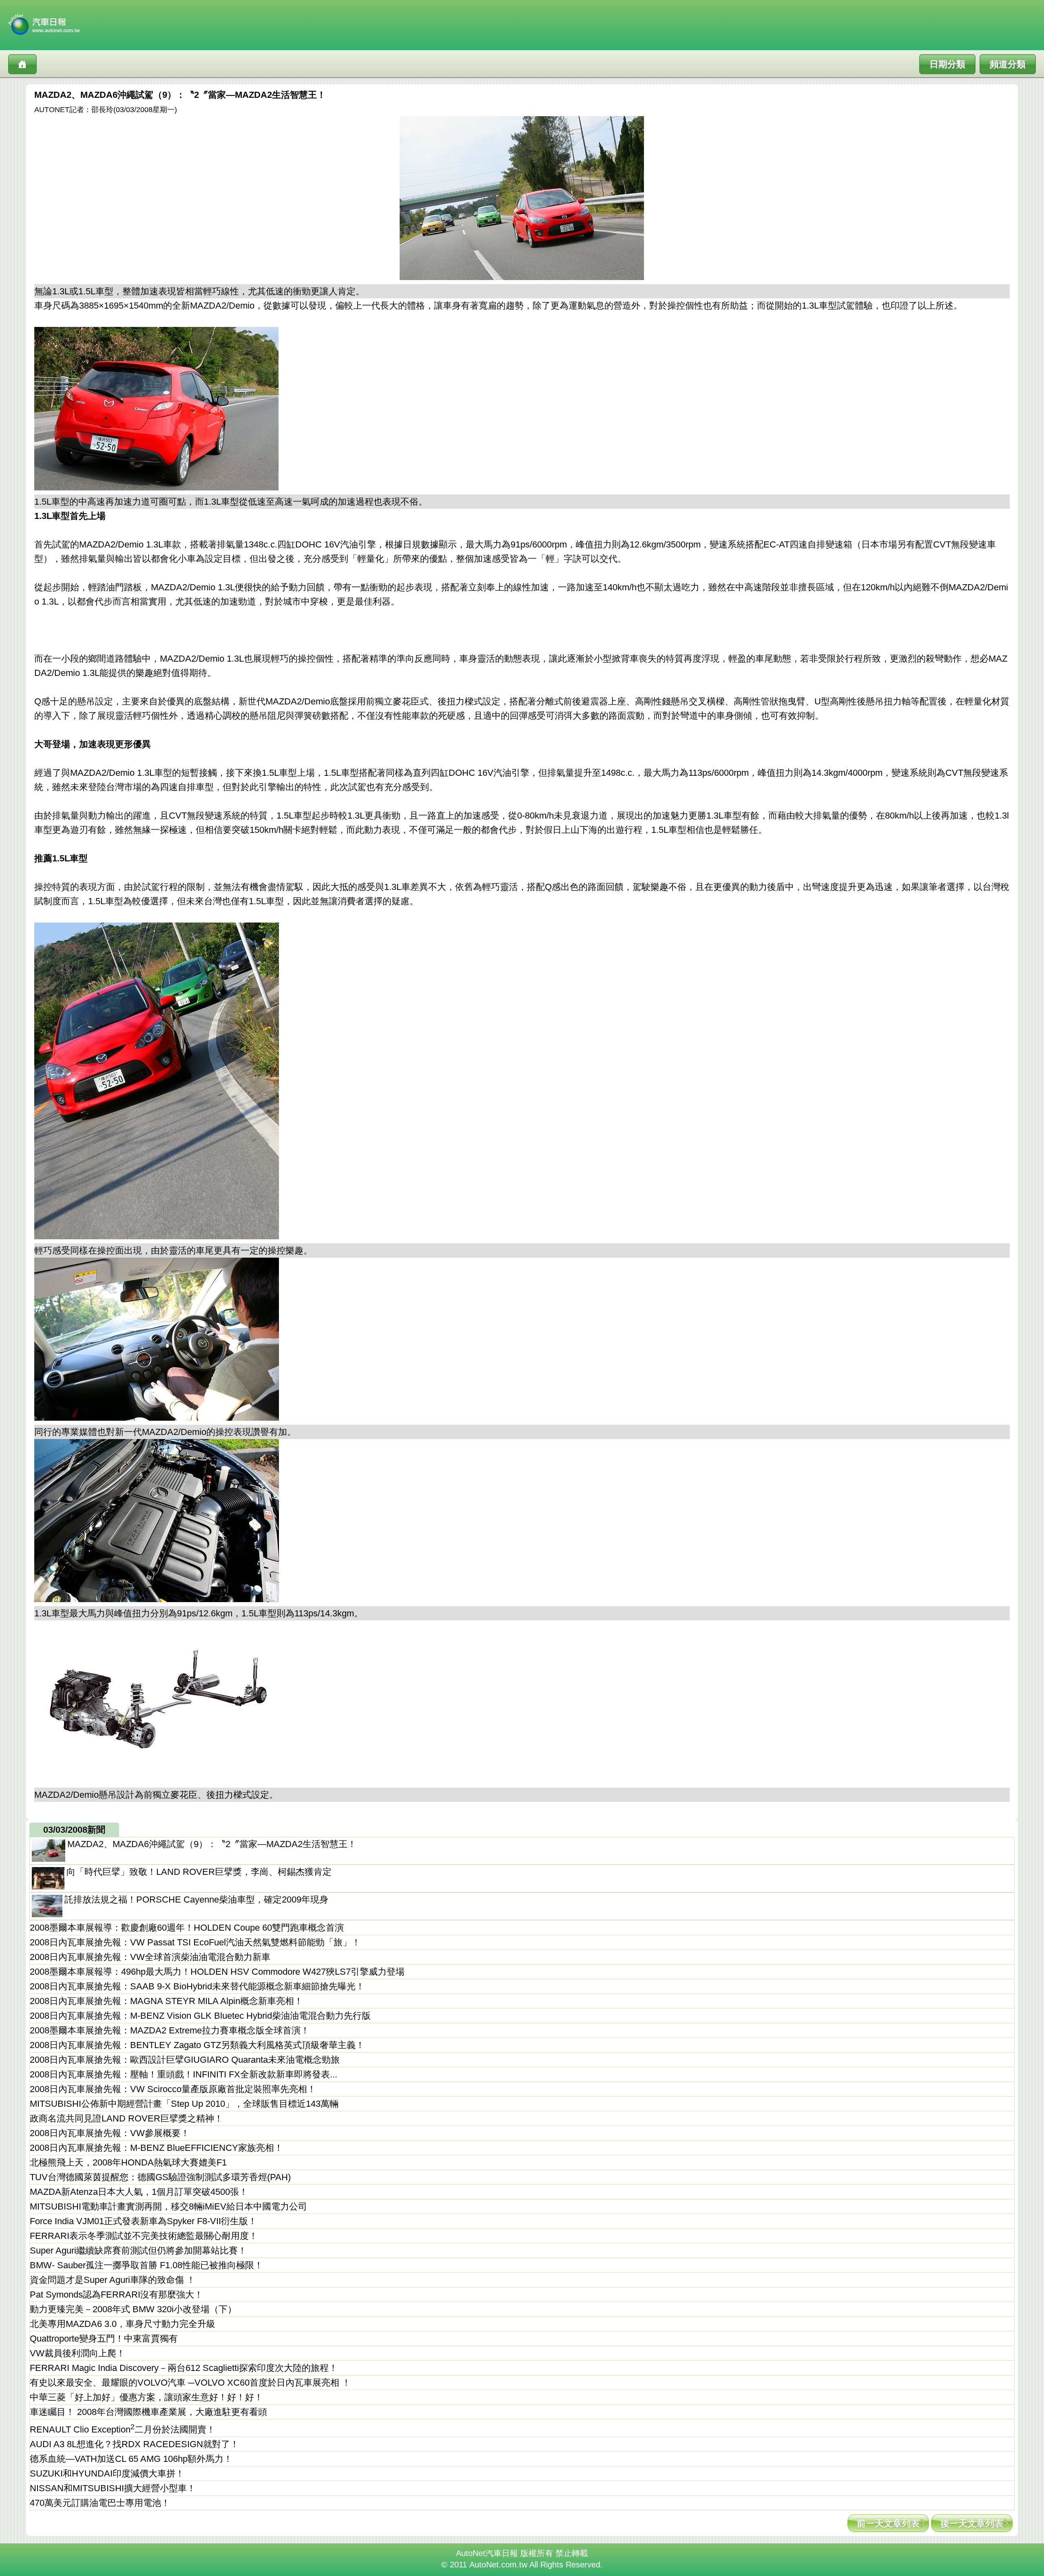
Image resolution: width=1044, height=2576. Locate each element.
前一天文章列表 (888, 2524)
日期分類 (947, 64)
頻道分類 (1008, 64)
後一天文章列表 (972, 2524)
